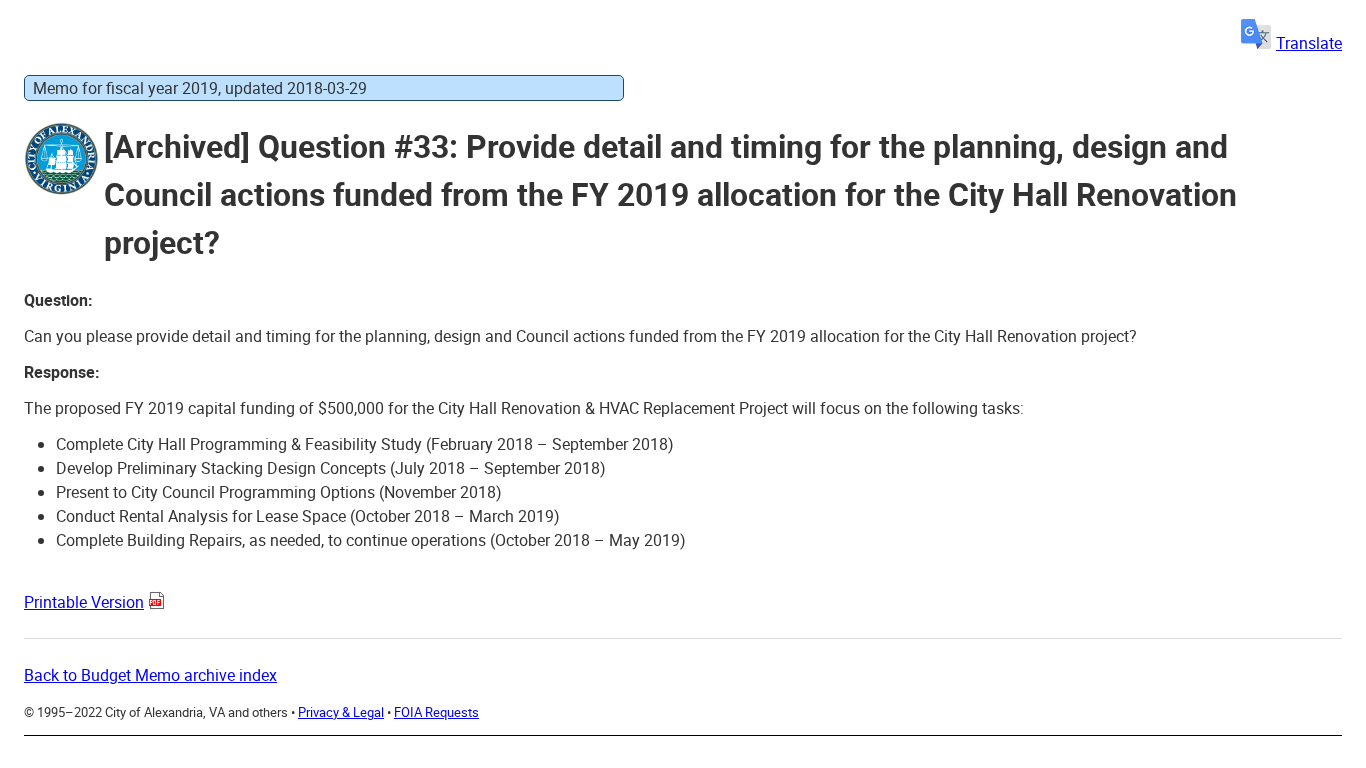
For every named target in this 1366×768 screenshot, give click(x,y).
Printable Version (84, 602)
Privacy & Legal (341, 712)
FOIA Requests (436, 712)
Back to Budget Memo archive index (150, 675)
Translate (1309, 43)
